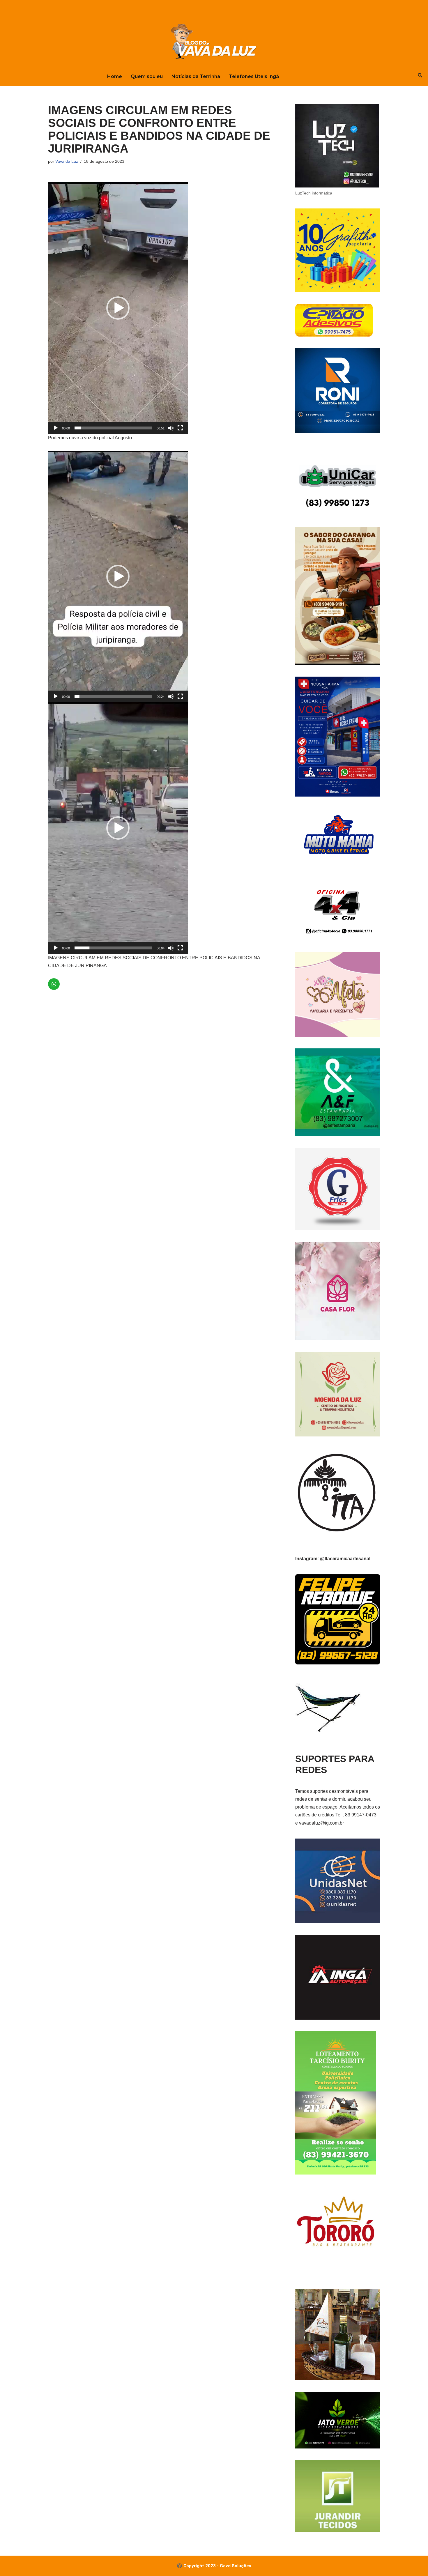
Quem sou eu (147, 76)
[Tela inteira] (180, 428)
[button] (118, 308)
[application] (118, 308)
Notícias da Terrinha (196, 76)
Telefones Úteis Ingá (254, 76)
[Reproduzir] (56, 428)
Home (115, 76)
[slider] (113, 428)
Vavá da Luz (67, 161)
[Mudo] (171, 428)
